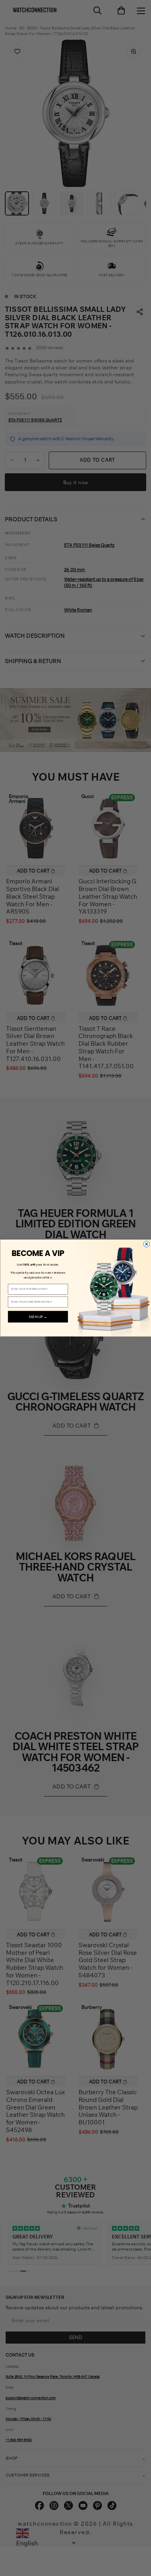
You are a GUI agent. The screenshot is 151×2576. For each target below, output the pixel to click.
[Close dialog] (146, 1244)
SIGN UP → (38, 1317)
